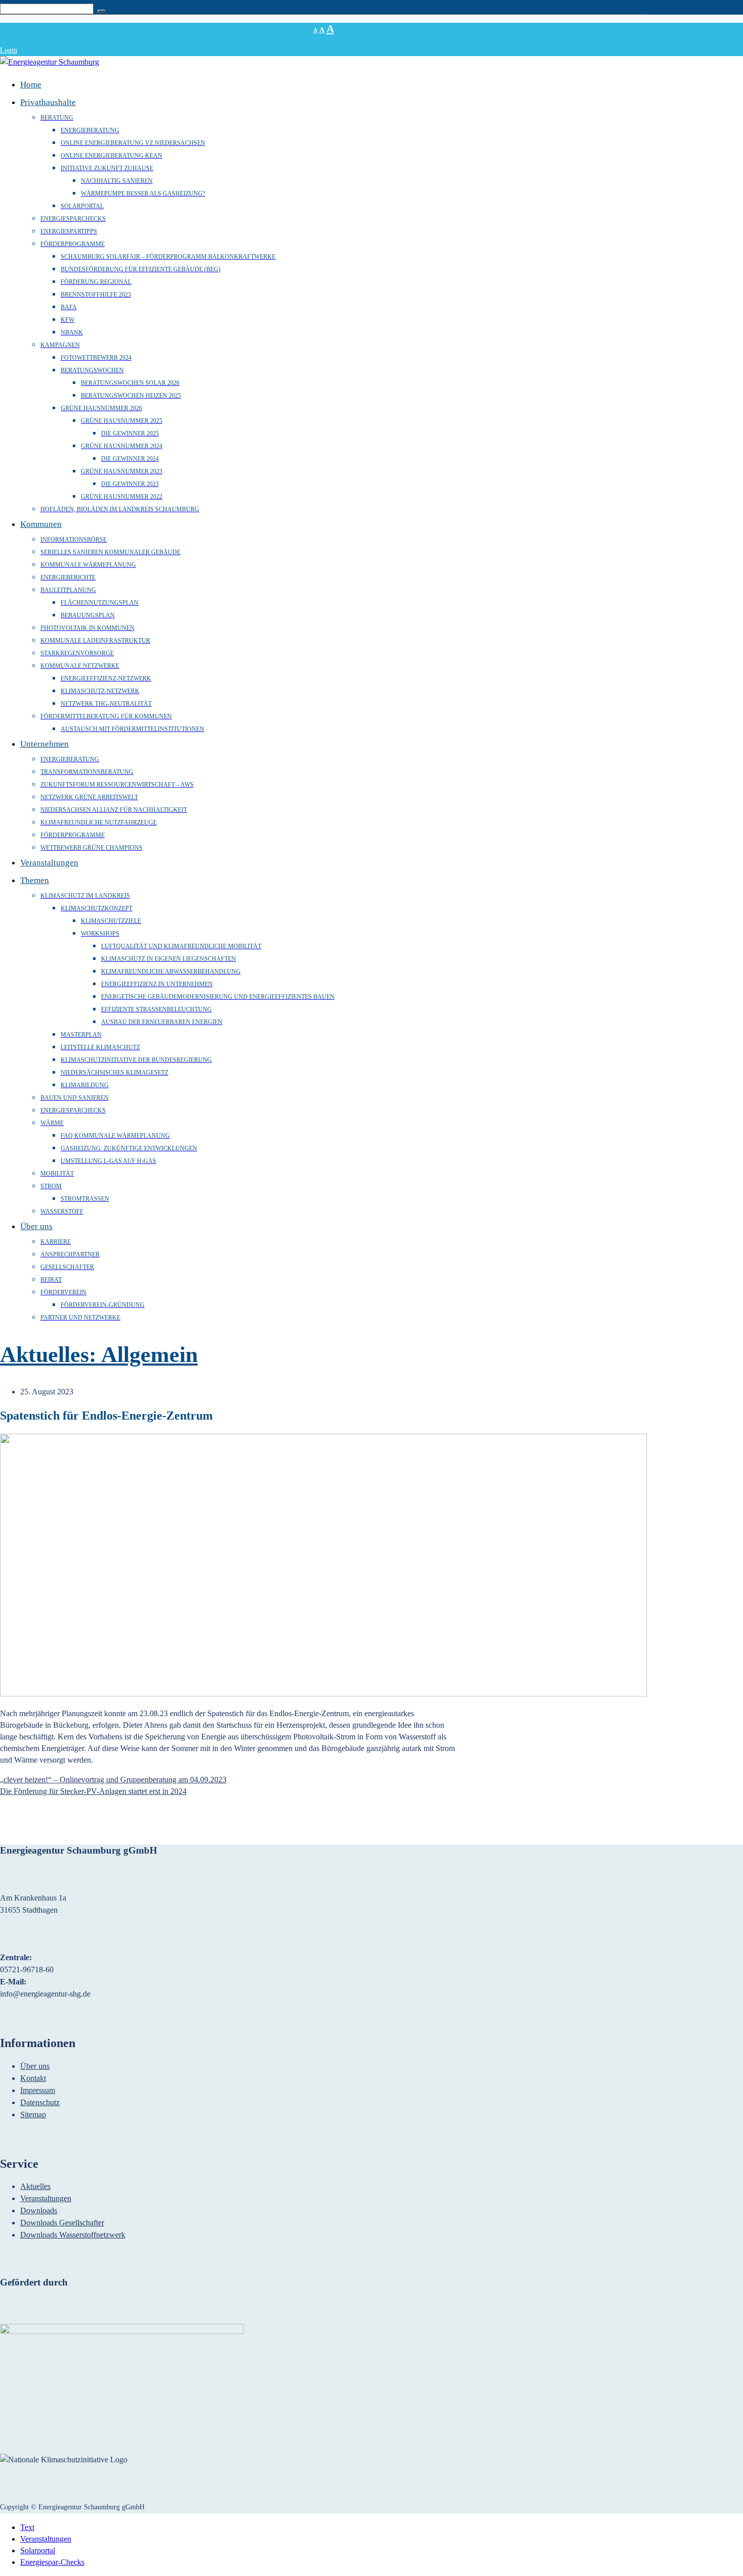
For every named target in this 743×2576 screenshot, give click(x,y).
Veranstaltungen (46, 2198)
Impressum (38, 2090)
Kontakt (33, 2078)
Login (9, 50)
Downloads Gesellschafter (62, 2223)
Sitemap (33, 2115)
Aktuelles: (51, 1355)
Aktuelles (35, 2186)
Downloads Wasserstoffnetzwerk (73, 2235)
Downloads (39, 2210)
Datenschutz (40, 2102)
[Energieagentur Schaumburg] (50, 62)
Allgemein (149, 1355)
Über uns (35, 2066)
